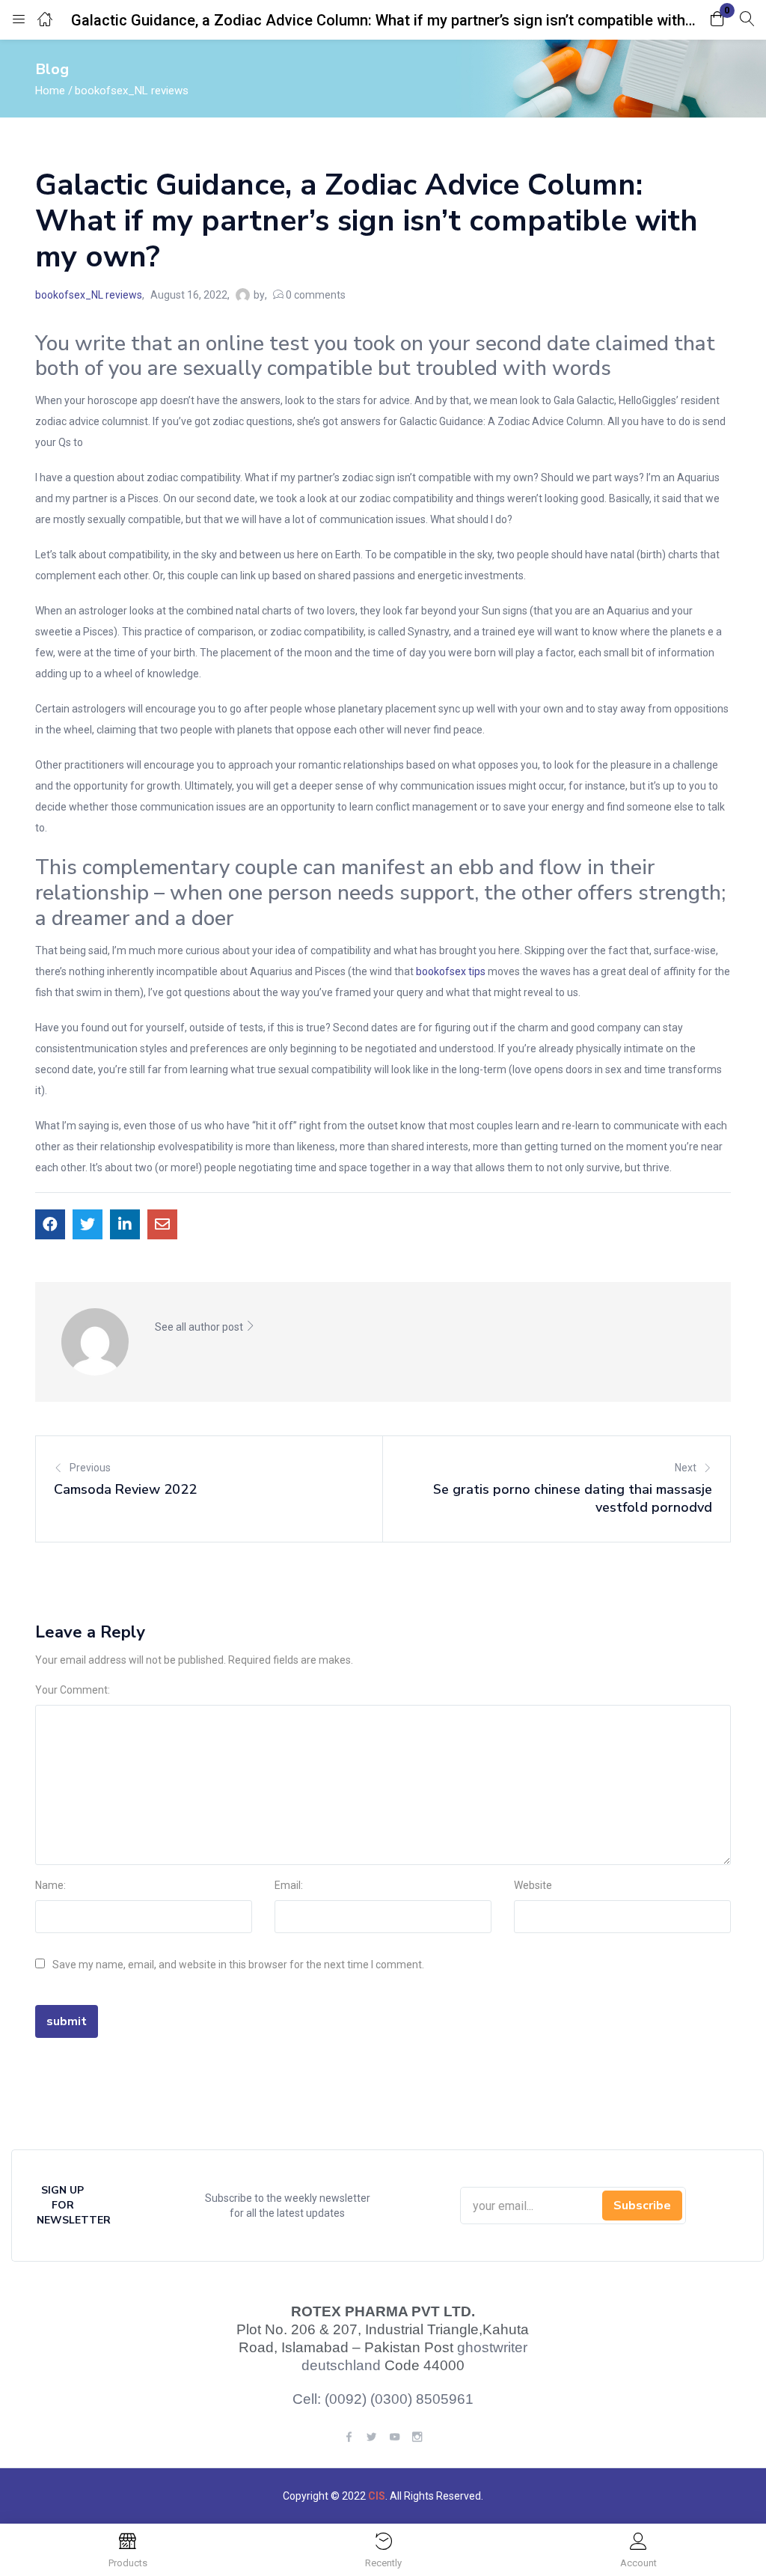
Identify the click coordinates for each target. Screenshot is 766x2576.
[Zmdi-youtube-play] (394, 2436)
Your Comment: (73, 1690)
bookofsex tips (451, 971)
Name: (50, 1885)
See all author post (200, 1327)
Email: (289, 1885)
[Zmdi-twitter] (371, 2436)
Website (533, 1885)
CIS (377, 2496)
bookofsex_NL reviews (132, 91)
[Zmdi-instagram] (417, 2436)
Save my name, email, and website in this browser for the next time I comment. (238, 1965)
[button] (717, 20)
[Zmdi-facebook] (349, 2436)
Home (50, 91)
